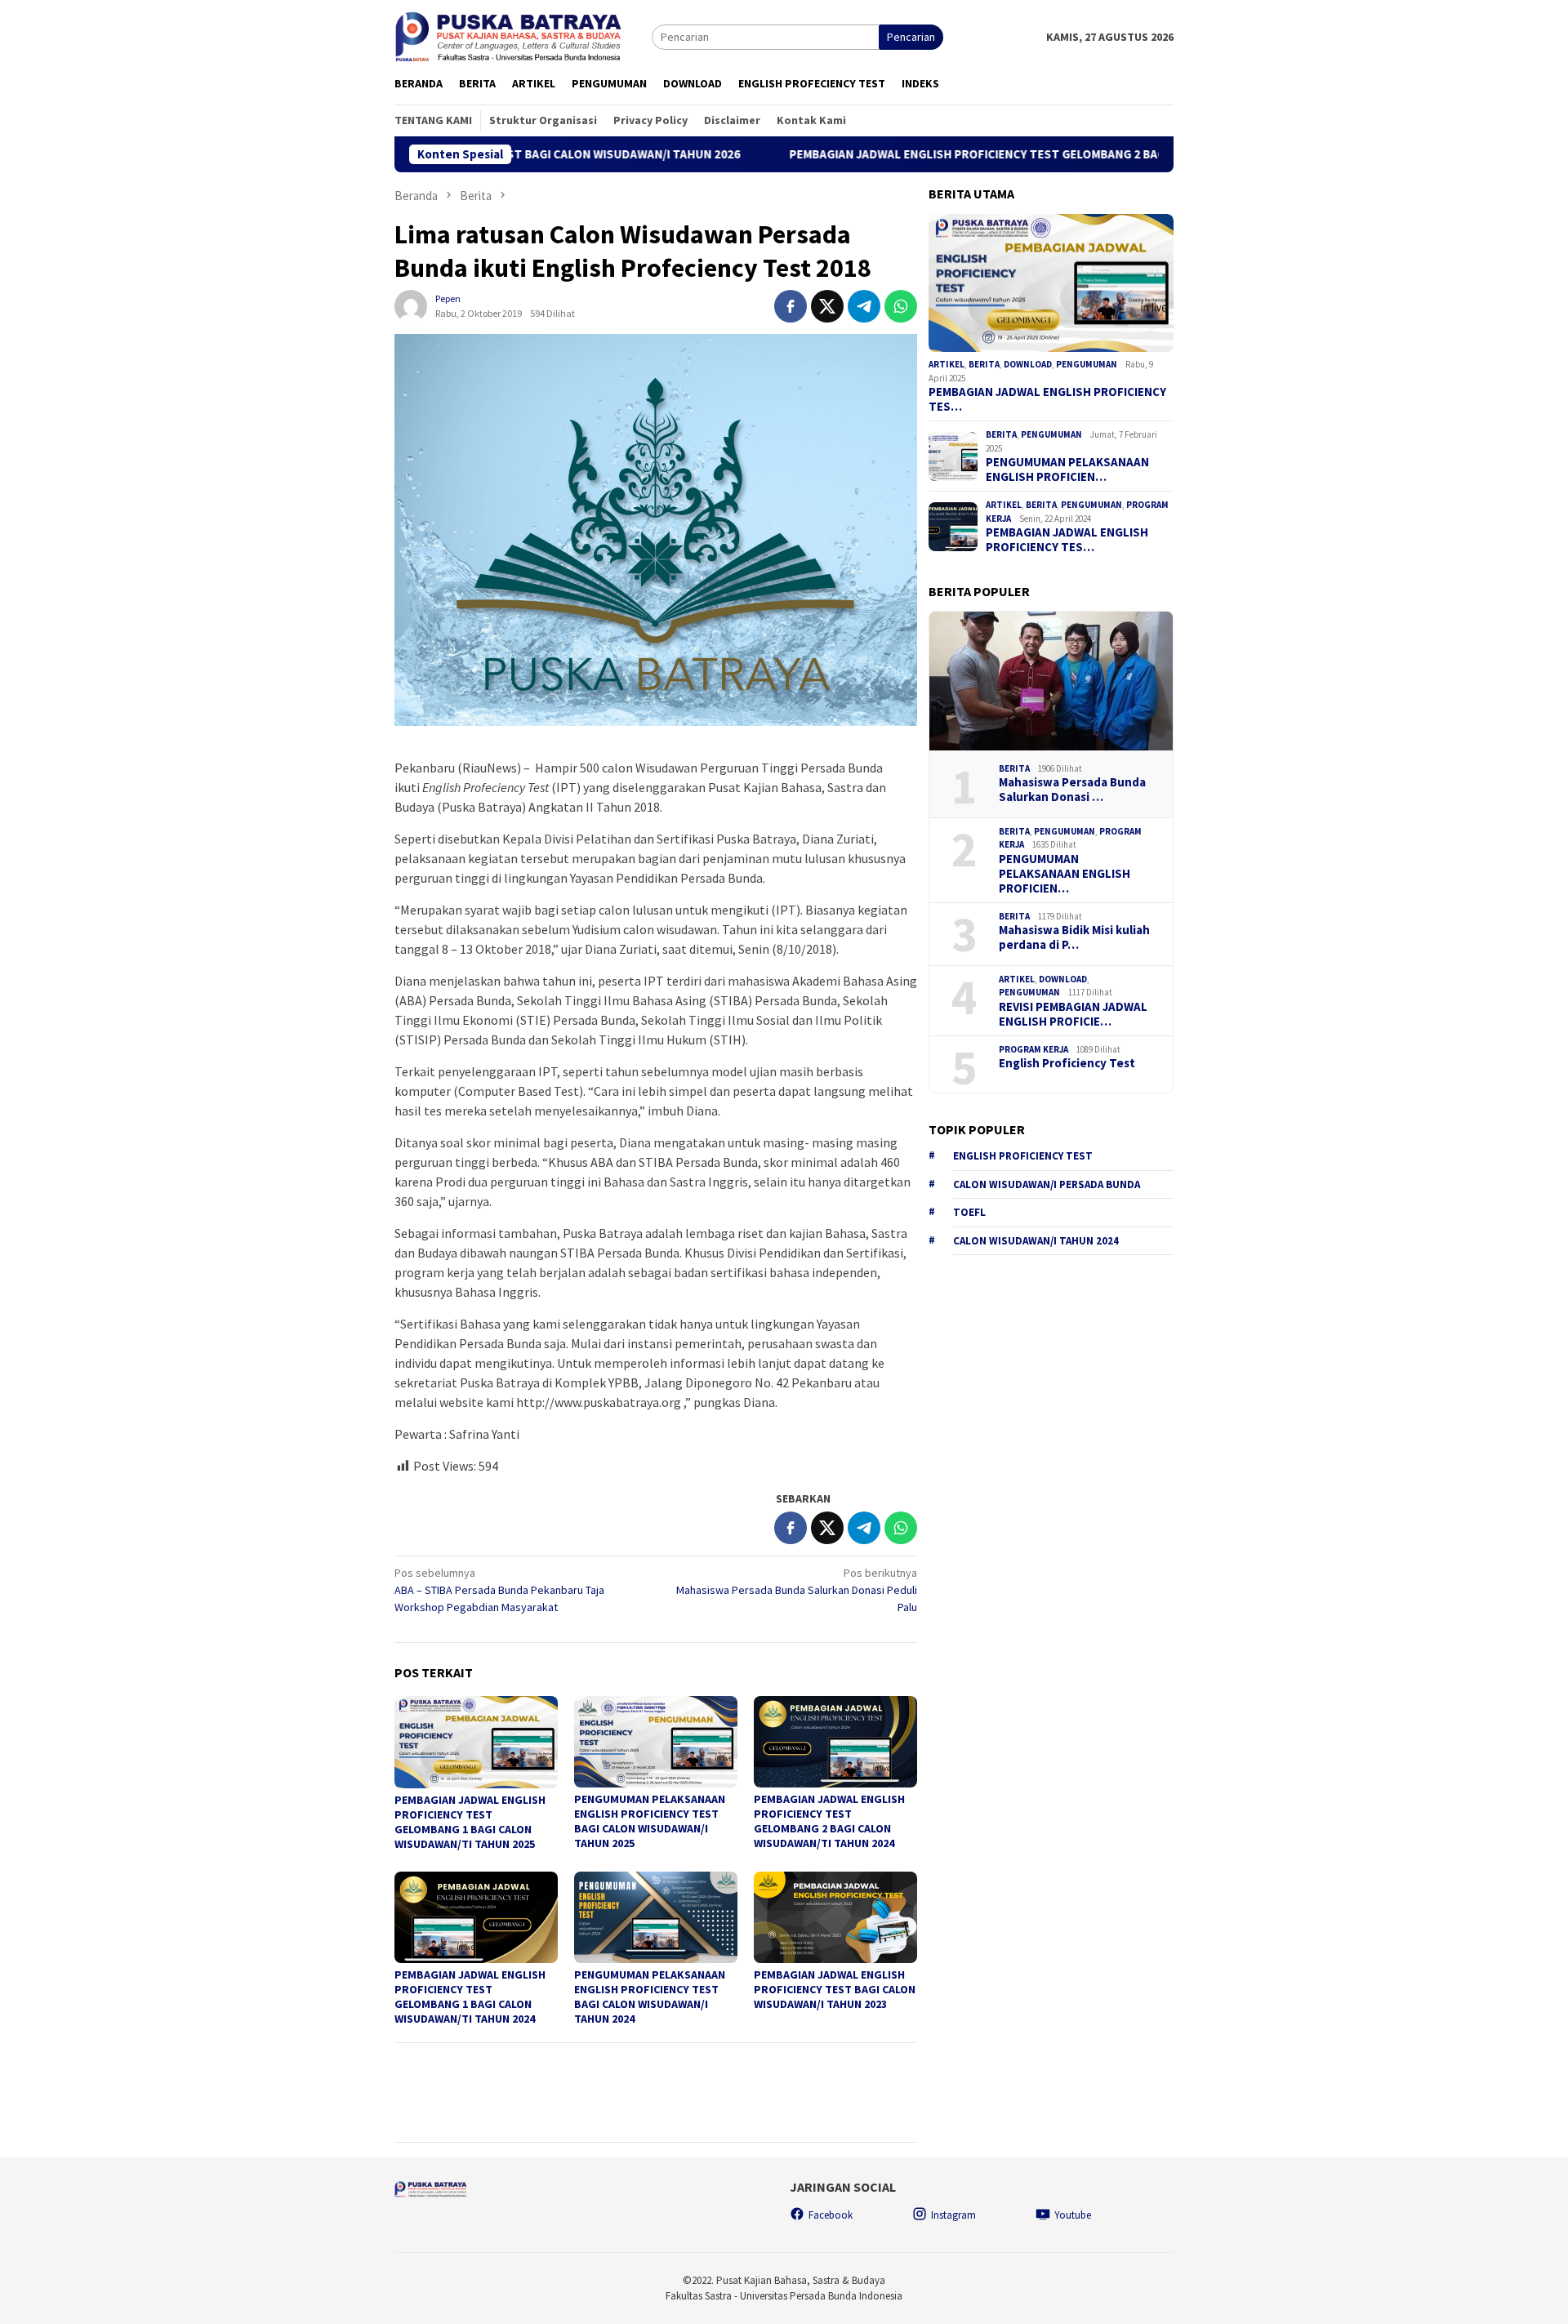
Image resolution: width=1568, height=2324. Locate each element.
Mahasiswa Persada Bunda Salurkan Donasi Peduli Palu (797, 1590)
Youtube (1073, 2215)
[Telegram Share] (864, 306)
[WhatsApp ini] (901, 306)
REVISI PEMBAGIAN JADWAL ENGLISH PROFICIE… (1073, 1014)
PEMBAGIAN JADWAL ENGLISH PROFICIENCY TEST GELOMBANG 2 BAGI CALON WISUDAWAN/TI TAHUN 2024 (829, 1821)
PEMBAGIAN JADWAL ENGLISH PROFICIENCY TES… (1047, 399)
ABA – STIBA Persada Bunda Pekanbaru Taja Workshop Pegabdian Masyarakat (499, 1590)
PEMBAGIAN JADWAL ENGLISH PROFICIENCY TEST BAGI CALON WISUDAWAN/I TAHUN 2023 (835, 1989)
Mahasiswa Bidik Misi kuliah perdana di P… (1074, 937)
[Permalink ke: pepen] (411, 305)
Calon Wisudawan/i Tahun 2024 (1036, 1241)
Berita (984, 364)
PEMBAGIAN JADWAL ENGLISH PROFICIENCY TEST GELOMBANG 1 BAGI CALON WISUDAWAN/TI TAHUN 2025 (470, 1822)
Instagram (953, 2215)
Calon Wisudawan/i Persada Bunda (1047, 1184)
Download (1028, 364)
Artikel (947, 364)
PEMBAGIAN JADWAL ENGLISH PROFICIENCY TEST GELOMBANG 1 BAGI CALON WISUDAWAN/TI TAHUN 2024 (470, 1997)
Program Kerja (1033, 1049)
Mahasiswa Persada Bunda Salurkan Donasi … (1072, 790)
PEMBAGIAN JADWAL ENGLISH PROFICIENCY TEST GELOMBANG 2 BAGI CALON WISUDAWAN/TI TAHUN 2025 (963, 154)
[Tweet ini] (827, 306)
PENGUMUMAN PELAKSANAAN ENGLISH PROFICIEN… (1067, 470)
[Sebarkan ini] (791, 306)
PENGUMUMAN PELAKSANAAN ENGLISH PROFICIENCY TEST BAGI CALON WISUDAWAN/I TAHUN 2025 (650, 1821)
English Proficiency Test (1067, 1063)
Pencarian (911, 37)
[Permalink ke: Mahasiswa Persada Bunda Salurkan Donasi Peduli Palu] (1051, 681)
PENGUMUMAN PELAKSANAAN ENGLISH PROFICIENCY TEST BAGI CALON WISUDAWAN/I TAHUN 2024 (650, 1997)
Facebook (831, 2215)
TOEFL (969, 1212)
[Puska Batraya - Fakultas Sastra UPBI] (523, 36)
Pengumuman (1087, 364)
